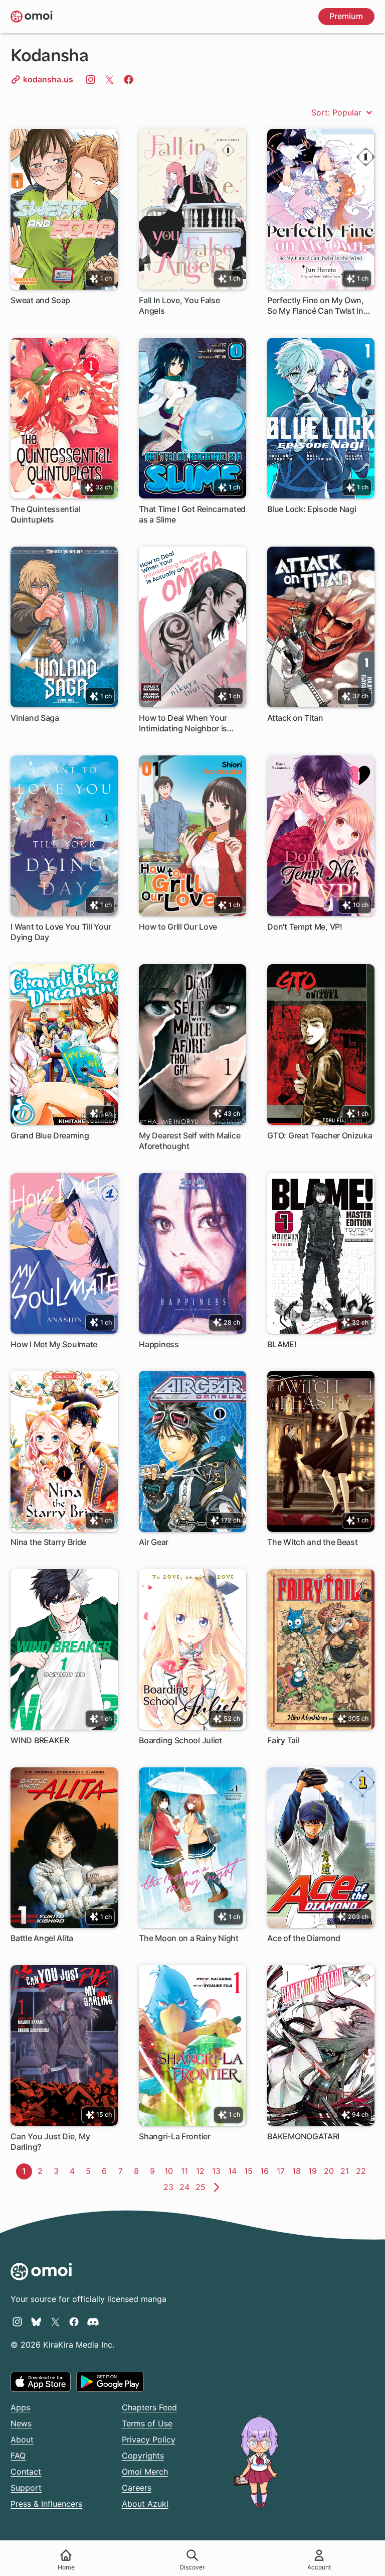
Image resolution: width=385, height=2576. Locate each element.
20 (330, 2171)
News (21, 2423)
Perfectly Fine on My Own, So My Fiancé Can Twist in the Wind (316, 306)
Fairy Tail (283, 1740)
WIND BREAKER (40, 1740)
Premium (346, 16)
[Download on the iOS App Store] (41, 2382)
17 (283, 2171)
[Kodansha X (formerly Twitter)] (110, 79)
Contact (26, 2472)
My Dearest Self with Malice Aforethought (189, 1141)
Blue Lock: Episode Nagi (312, 509)
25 (202, 2187)
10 (170, 2171)
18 (299, 2171)
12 (202, 2171)
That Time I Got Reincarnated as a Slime (192, 514)
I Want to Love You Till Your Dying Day (61, 932)
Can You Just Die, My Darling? (50, 2142)
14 (234, 2171)
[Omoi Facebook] (74, 2322)
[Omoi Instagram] (17, 2322)
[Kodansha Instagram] (90, 79)
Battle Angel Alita (42, 1938)
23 (170, 2187)
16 (266, 2171)
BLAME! (282, 1344)
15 (250, 2171)
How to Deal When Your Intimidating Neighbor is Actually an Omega (183, 724)
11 (187, 2171)
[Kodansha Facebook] (129, 79)
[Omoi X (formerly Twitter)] (55, 2322)
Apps (20, 2407)
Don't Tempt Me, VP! (305, 927)
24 (186, 2187)
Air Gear (154, 1542)
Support (26, 2488)
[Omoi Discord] (93, 2322)
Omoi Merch (145, 2472)
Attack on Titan (295, 718)
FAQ (18, 2456)
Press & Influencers (46, 2504)
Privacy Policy (149, 2439)
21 (347, 2171)
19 (315, 2171)
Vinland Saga (35, 718)
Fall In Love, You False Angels (179, 305)
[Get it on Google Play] (110, 2382)
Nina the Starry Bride (48, 1542)
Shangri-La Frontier (174, 2136)
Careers (137, 2488)
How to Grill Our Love (178, 927)
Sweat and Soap (40, 300)
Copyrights (143, 2456)
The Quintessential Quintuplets (45, 514)
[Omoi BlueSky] (36, 2322)
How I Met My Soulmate (54, 1344)
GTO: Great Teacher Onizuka (320, 1135)
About (22, 2439)
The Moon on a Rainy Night (189, 1938)
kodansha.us (47, 79)
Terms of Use (147, 2423)
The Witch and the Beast (312, 1542)
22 (362, 2171)
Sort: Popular (338, 112)
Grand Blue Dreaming (50, 1135)
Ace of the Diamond (304, 1938)
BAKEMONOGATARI (303, 2136)
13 (218, 2171)
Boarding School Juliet (180, 1740)
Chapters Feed (149, 2407)
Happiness (159, 1344)
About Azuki (145, 2504)
